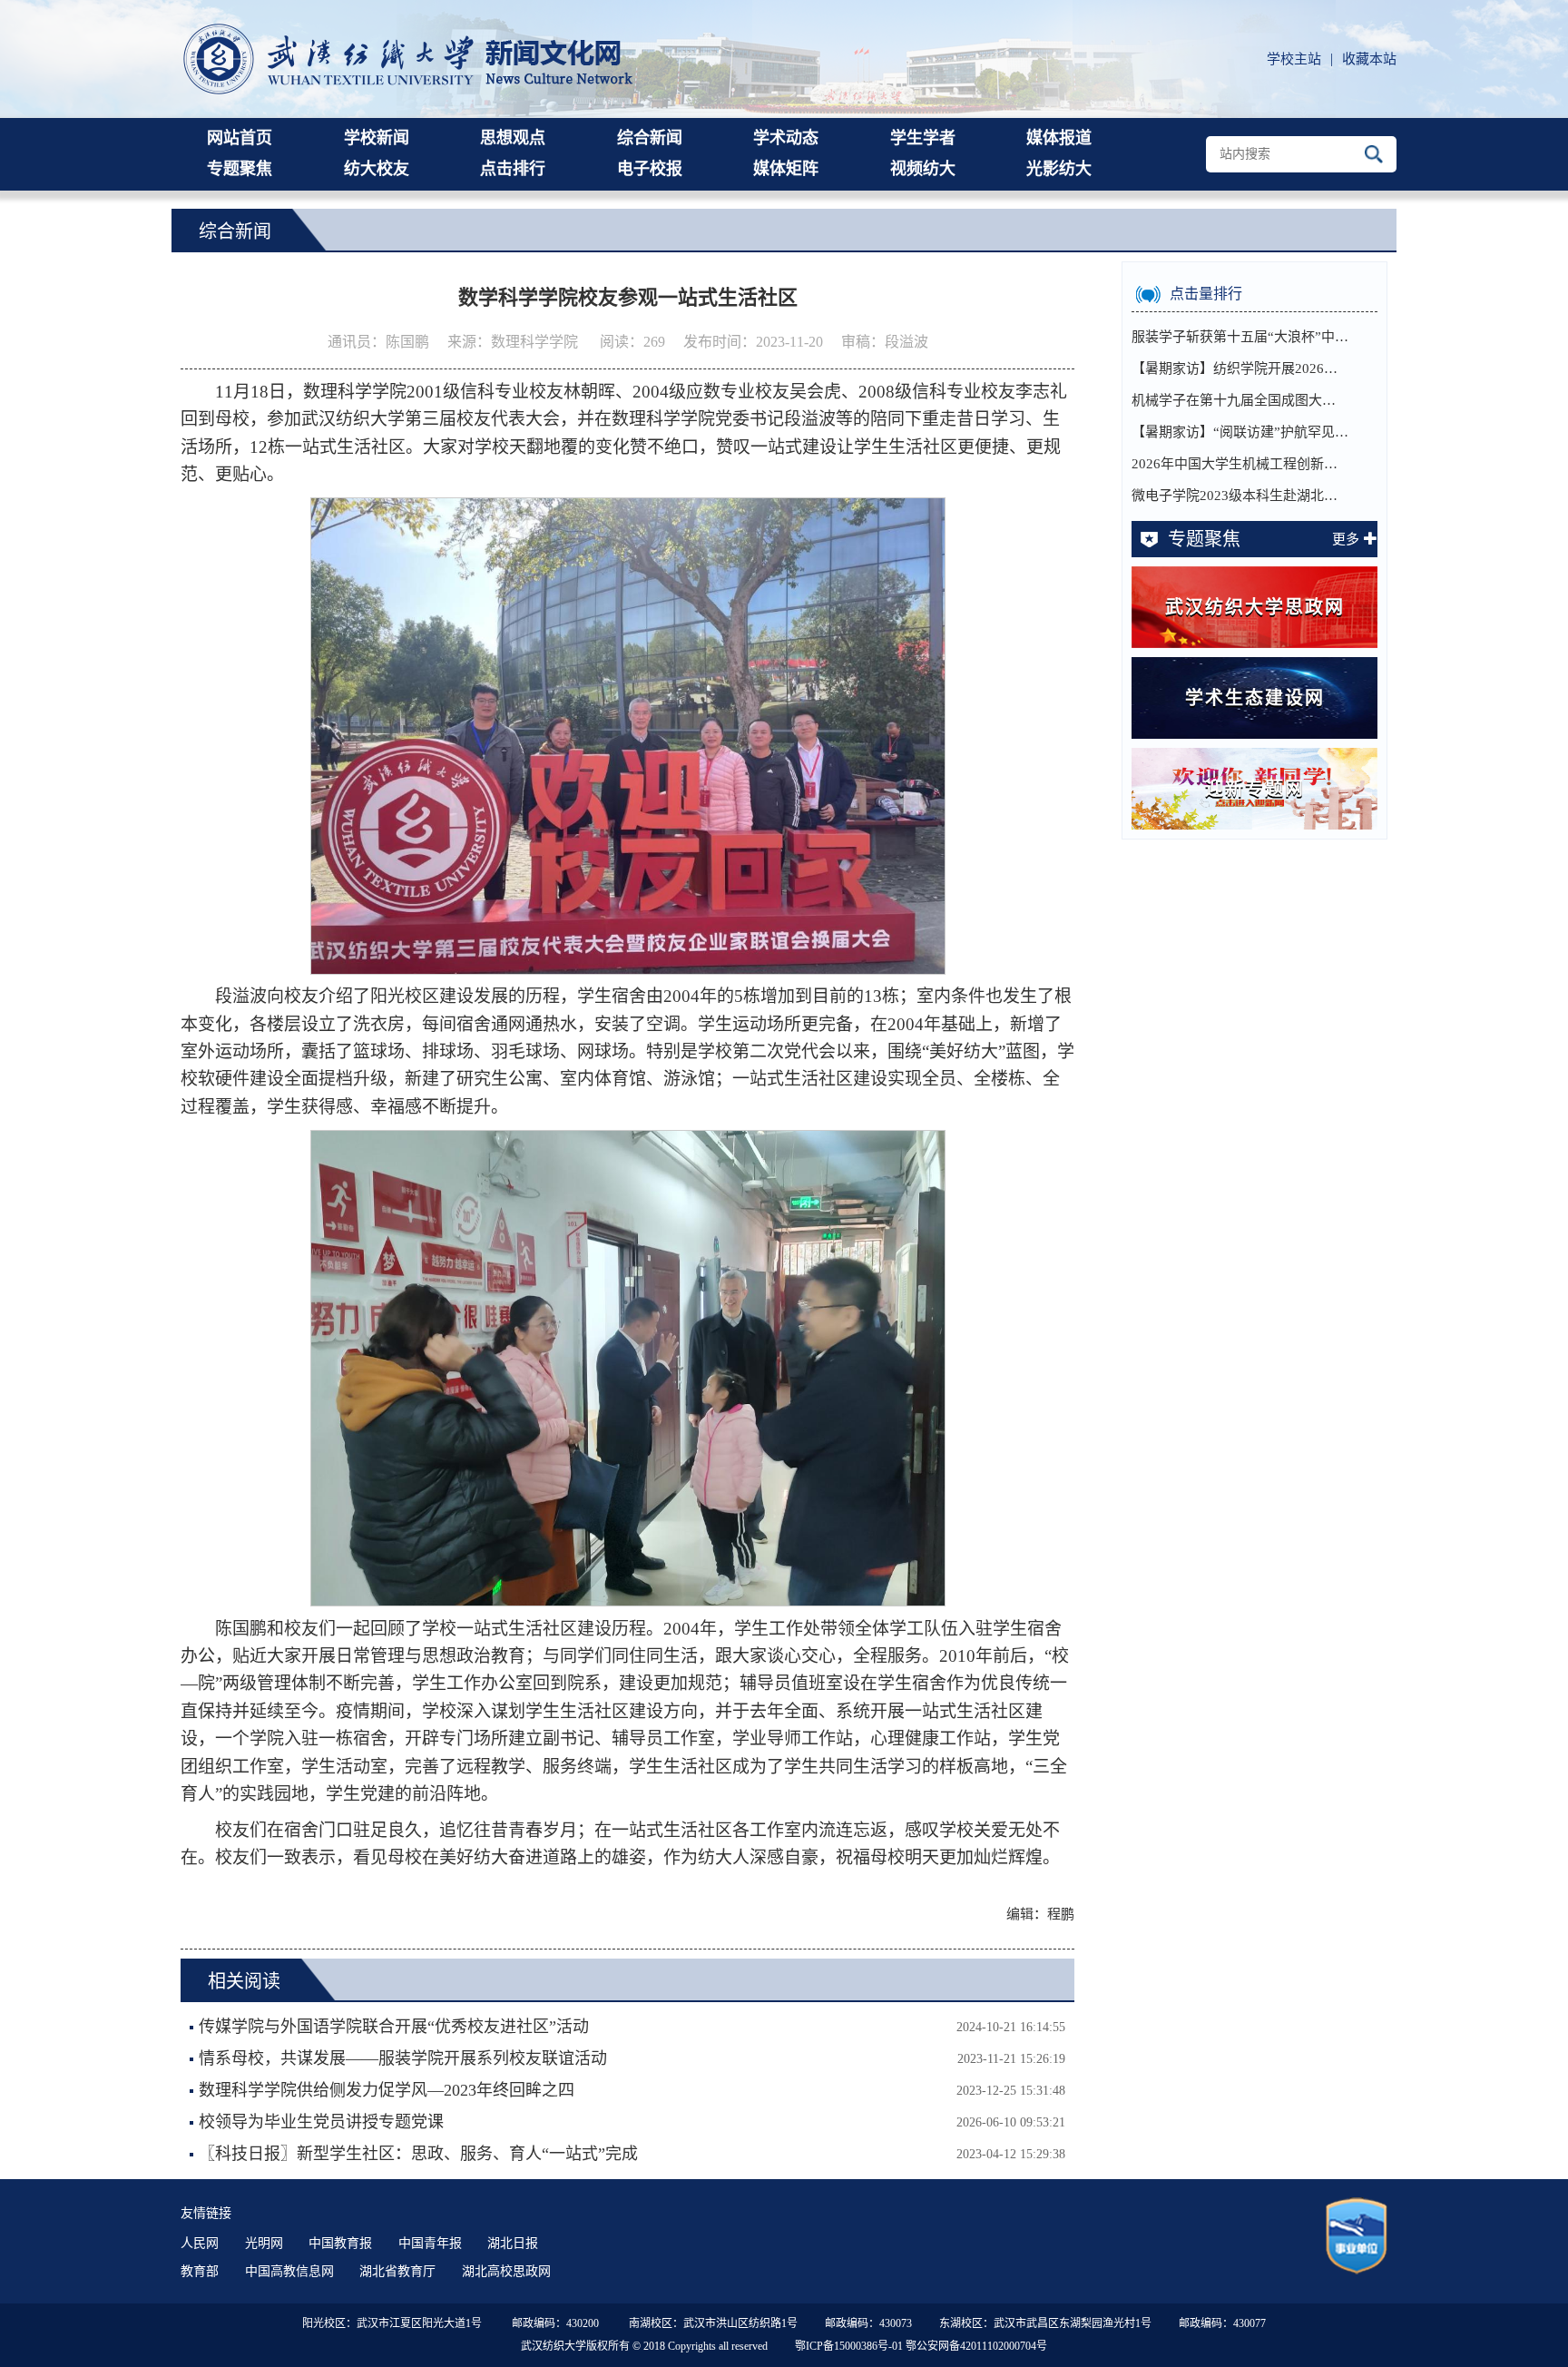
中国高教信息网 (289, 2271)
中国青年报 (430, 2243)
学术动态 (786, 138)
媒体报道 (1059, 138)
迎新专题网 (1255, 789)
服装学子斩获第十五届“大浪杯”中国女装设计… (1240, 337)
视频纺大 (923, 169)
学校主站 (1294, 59)
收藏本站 (1369, 59)
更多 (1346, 539)
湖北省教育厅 (397, 2271)
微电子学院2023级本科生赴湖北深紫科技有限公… (1240, 496)
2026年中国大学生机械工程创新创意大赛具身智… (1240, 464)
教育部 (200, 2271)
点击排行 (513, 169)
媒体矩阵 (786, 169)
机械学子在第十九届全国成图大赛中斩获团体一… (1240, 400)
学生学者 (923, 138)
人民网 (200, 2243)
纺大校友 (377, 169)
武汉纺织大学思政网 (1255, 607)
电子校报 (650, 169)
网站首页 (240, 138)
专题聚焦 (240, 169)
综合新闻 (650, 138)
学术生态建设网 (1255, 698)
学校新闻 (377, 138)
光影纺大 (1059, 169)
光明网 (264, 2243)
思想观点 (513, 138)
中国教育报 (340, 2243)
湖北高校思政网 (506, 2271)
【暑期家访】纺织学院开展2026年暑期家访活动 (1240, 368)
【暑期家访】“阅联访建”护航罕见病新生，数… (1240, 432)
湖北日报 (513, 2243)
